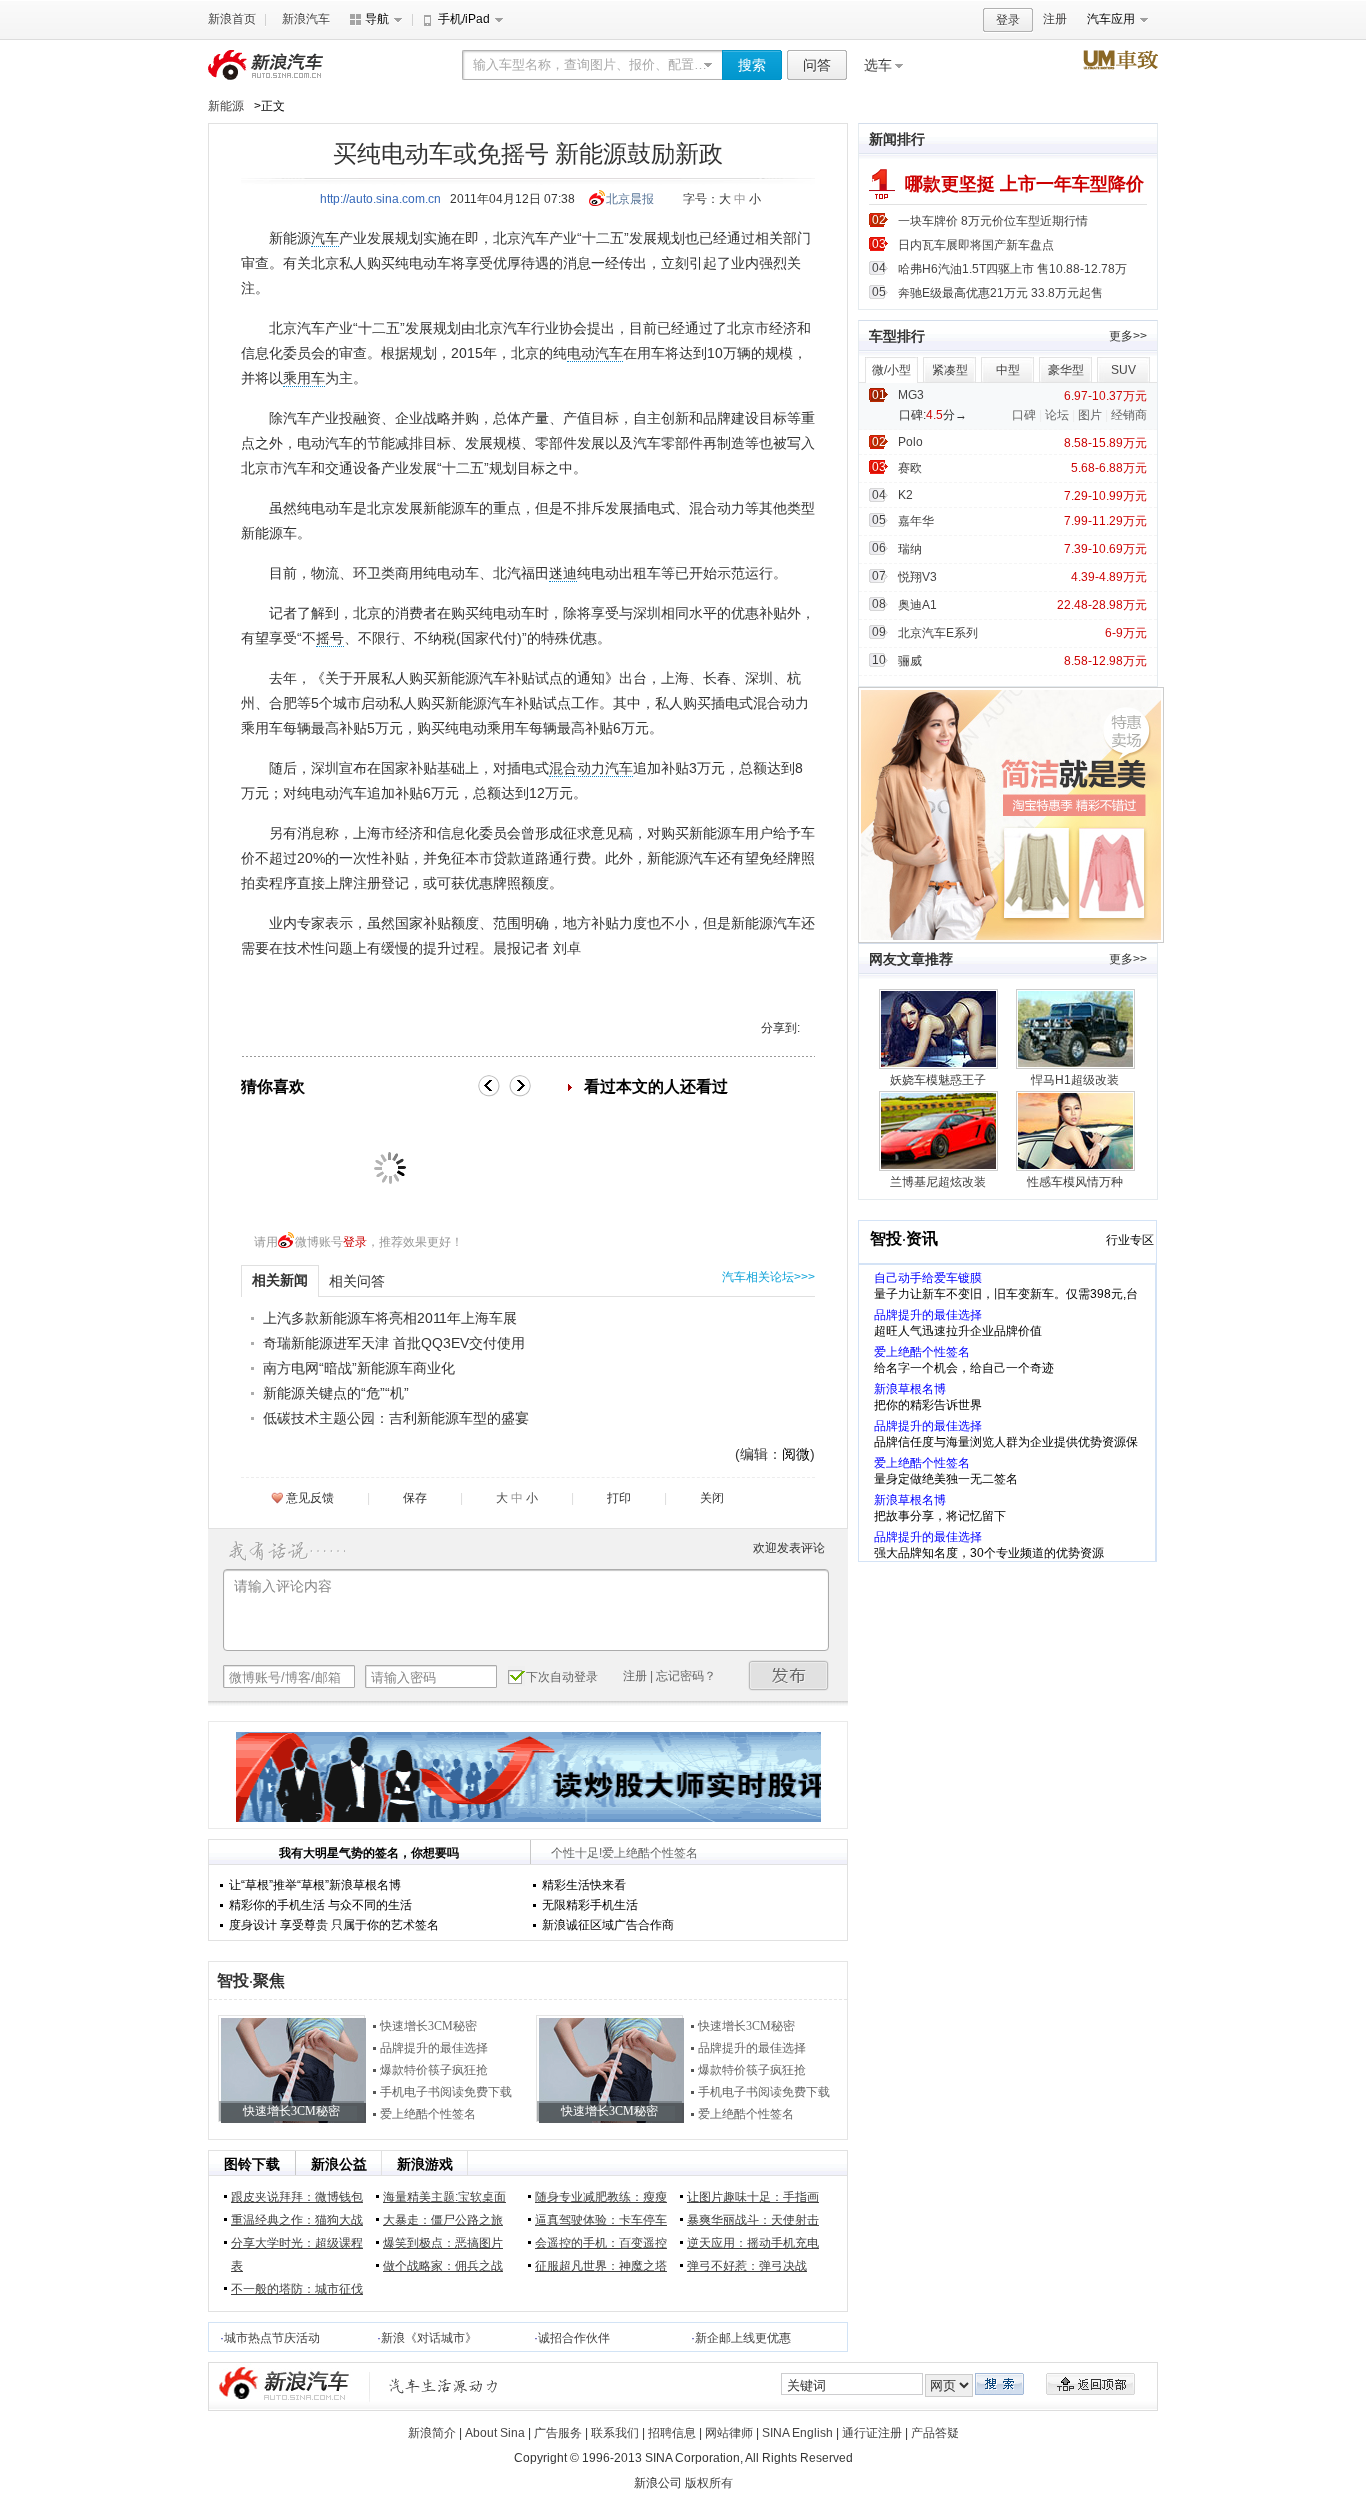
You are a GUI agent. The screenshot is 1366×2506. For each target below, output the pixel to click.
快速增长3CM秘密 (428, 2026)
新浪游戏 (425, 2164)
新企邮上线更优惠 (743, 2338)
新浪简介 (432, 2433)
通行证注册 (872, 2433)
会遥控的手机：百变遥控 (601, 2243)
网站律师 (729, 2433)
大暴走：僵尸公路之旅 (443, 2220)
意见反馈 (310, 1498)
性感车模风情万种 (1075, 1182)
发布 (789, 1675)
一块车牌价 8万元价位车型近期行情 (993, 221)
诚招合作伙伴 (574, 2338)
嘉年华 (916, 521)
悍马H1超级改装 (1075, 1080)
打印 (619, 1498)
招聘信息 (672, 2433)
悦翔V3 (917, 577)
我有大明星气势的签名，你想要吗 (369, 1853)
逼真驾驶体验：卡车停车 (601, 2220)
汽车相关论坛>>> (768, 1277)
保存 (415, 1498)
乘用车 (304, 378)
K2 (905, 495)
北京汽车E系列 (938, 633)
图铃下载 (252, 2164)
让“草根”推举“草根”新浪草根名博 (315, 1885)
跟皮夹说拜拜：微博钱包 (297, 2197)
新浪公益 (339, 2164)
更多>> (1128, 336)
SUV (1123, 370)
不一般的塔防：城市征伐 (297, 2289)
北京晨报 (630, 199)
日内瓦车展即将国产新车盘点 (976, 245)
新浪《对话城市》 (429, 2338)
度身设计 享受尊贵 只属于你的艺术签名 (334, 1925)
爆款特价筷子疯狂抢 (434, 2070)
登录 (1008, 20)
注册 (1055, 19)
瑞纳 (910, 549)
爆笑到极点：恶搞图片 (443, 2243)
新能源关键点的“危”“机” (336, 1393)
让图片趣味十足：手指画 (753, 2197)
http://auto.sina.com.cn (380, 199)
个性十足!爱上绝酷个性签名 (624, 1853)
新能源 (226, 106)
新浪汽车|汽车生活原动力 (444, 2385)
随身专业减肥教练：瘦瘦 (601, 2197)
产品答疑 (935, 2433)
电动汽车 (595, 353)
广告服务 (558, 2433)
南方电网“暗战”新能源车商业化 (359, 1368)
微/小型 (891, 370)
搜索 (752, 65)
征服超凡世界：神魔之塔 (601, 2266)
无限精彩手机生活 (590, 1905)
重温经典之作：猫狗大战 (297, 2220)
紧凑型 (950, 370)
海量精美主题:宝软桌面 (444, 2197)
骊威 (910, 661)
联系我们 (615, 2433)
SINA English (797, 2433)
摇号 (330, 638)
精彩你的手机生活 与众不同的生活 (320, 1905)
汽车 (325, 238)
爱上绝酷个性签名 (428, 2114)
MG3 (911, 395)
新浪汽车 (306, 19)
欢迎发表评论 (789, 1548)
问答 (817, 65)
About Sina (495, 2433)
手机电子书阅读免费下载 (446, 2092)
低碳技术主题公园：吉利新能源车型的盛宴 (396, 1418)
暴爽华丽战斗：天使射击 (753, 2220)
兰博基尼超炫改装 (938, 1182)
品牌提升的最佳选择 (434, 2048)
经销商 (1129, 415)
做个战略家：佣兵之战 (443, 2266)
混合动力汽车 (591, 768)
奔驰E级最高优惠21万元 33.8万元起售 (1000, 293)
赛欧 (910, 468)
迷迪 (563, 573)
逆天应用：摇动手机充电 (753, 2243)
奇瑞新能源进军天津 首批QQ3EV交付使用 (394, 1343)
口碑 (1024, 415)
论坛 (1057, 415)
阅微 (796, 1454)
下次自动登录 (562, 1677)
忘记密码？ (686, 1676)
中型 (1008, 370)
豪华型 (1066, 370)
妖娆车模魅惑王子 (938, 1080)
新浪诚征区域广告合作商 (608, 1925)
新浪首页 (232, 19)
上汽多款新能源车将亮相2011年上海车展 (390, 1318)
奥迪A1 (917, 605)
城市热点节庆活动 (272, 2338)
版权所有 (709, 2483)
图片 (1090, 415)
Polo (910, 442)
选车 (878, 65)
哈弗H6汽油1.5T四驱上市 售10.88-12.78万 (1012, 269)
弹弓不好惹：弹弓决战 (747, 2266)
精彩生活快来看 (584, 1885)
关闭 (712, 1498)
